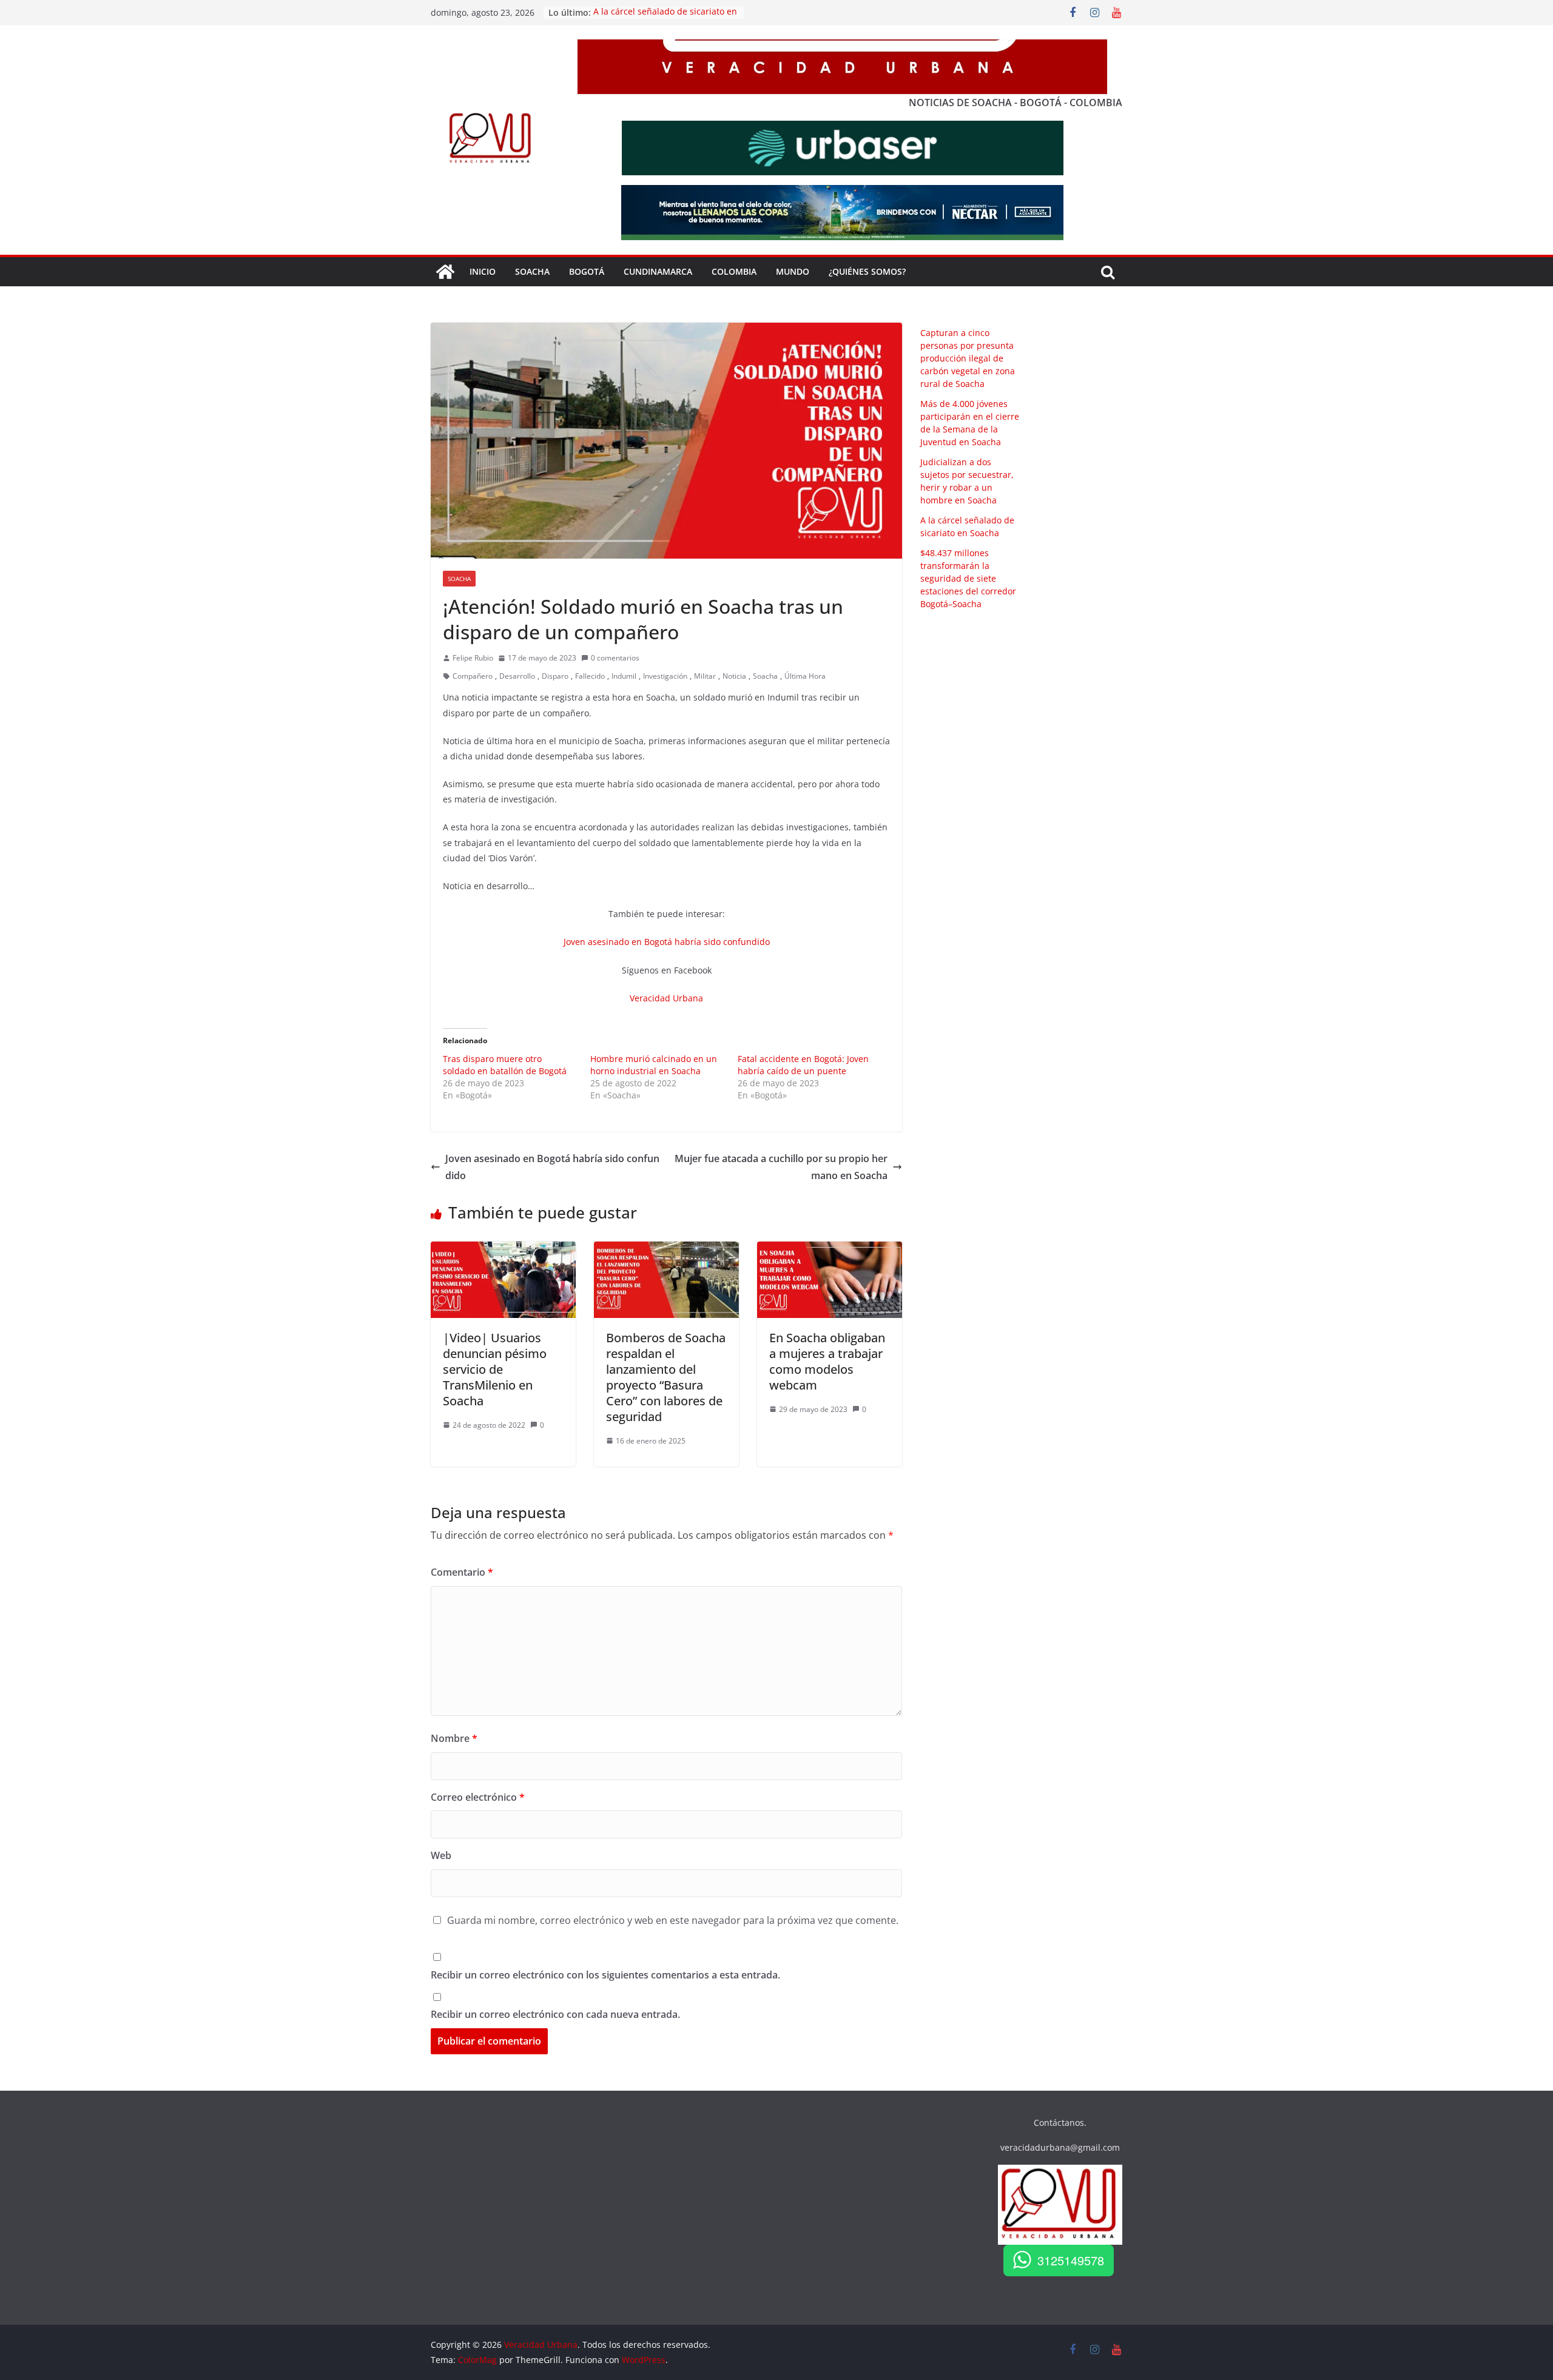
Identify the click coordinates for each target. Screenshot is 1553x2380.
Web (441, 1855)
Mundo (793, 271)
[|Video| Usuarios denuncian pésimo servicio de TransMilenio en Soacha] (503, 1250)
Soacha (459, 579)
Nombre (454, 1738)
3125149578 (1071, 2260)
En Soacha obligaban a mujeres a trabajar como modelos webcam (827, 1361)
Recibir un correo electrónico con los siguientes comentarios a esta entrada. (605, 1975)
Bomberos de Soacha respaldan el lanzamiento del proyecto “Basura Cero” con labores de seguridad (666, 1377)
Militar (705, 676)
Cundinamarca (658, 271)
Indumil (624, 676)
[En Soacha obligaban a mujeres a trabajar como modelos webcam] (830, 1250)
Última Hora (805, 676)
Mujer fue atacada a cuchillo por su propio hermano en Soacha (781, 1167)
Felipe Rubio (473, 658)
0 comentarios (615, 658)
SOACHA (532, 271)
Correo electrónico (478, 1797)
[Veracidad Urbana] (445, 272)
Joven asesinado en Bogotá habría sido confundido (667, 942)
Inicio (483, 271)
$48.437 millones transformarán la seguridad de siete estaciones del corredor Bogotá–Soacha (968, 578)
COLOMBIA (734, 271)
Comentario (462, 1572)
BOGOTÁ (587, 271)
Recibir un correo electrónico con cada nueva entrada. (555, 2014)
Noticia (734, 676)
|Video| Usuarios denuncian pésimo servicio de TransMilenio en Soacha (495, 1369)
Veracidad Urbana (666, 998)
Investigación (665, 676)
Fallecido (590, 676)
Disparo (555, 676)
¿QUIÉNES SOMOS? (867, 271)
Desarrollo (517, 676)
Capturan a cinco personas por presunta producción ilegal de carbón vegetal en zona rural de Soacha (968, 358)
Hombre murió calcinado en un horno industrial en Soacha (654, 1065)
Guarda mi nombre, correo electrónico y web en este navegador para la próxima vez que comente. (673, 1920)
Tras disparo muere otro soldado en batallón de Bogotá (505, 1065)
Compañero (473, 676)
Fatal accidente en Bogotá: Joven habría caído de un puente (803, 1065)
